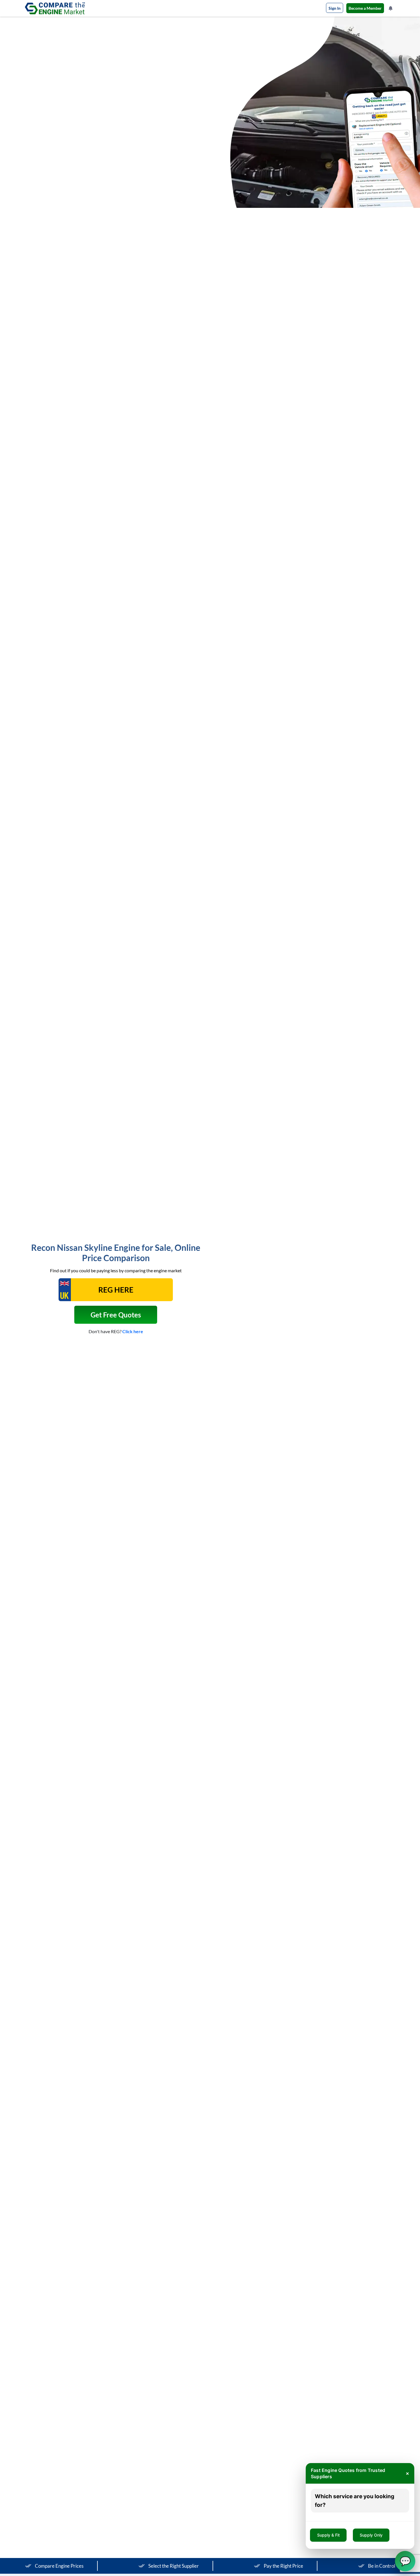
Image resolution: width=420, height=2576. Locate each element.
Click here (133, 1331)
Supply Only (371, 2535)
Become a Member (365, 8)
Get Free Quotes (116, 1315)
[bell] (391, 8)
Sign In (335, 8)
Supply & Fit (328, 2535)
